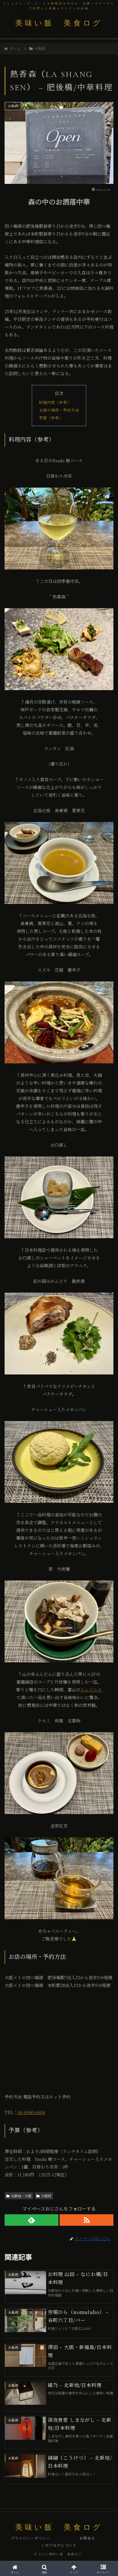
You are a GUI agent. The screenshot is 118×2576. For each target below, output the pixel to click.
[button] (106, 1455)
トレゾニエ (91, 1690)
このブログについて (59, 2545)
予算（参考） (51, 418)
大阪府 (46, 2196)
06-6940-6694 (31, 2112)
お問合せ (87, 2538)
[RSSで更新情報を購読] (86, 2220)
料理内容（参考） (55, 402)
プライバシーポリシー (31, 2538)
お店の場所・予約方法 (59, 410)
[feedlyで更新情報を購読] (32, 2220)
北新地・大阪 (21, 2196)
